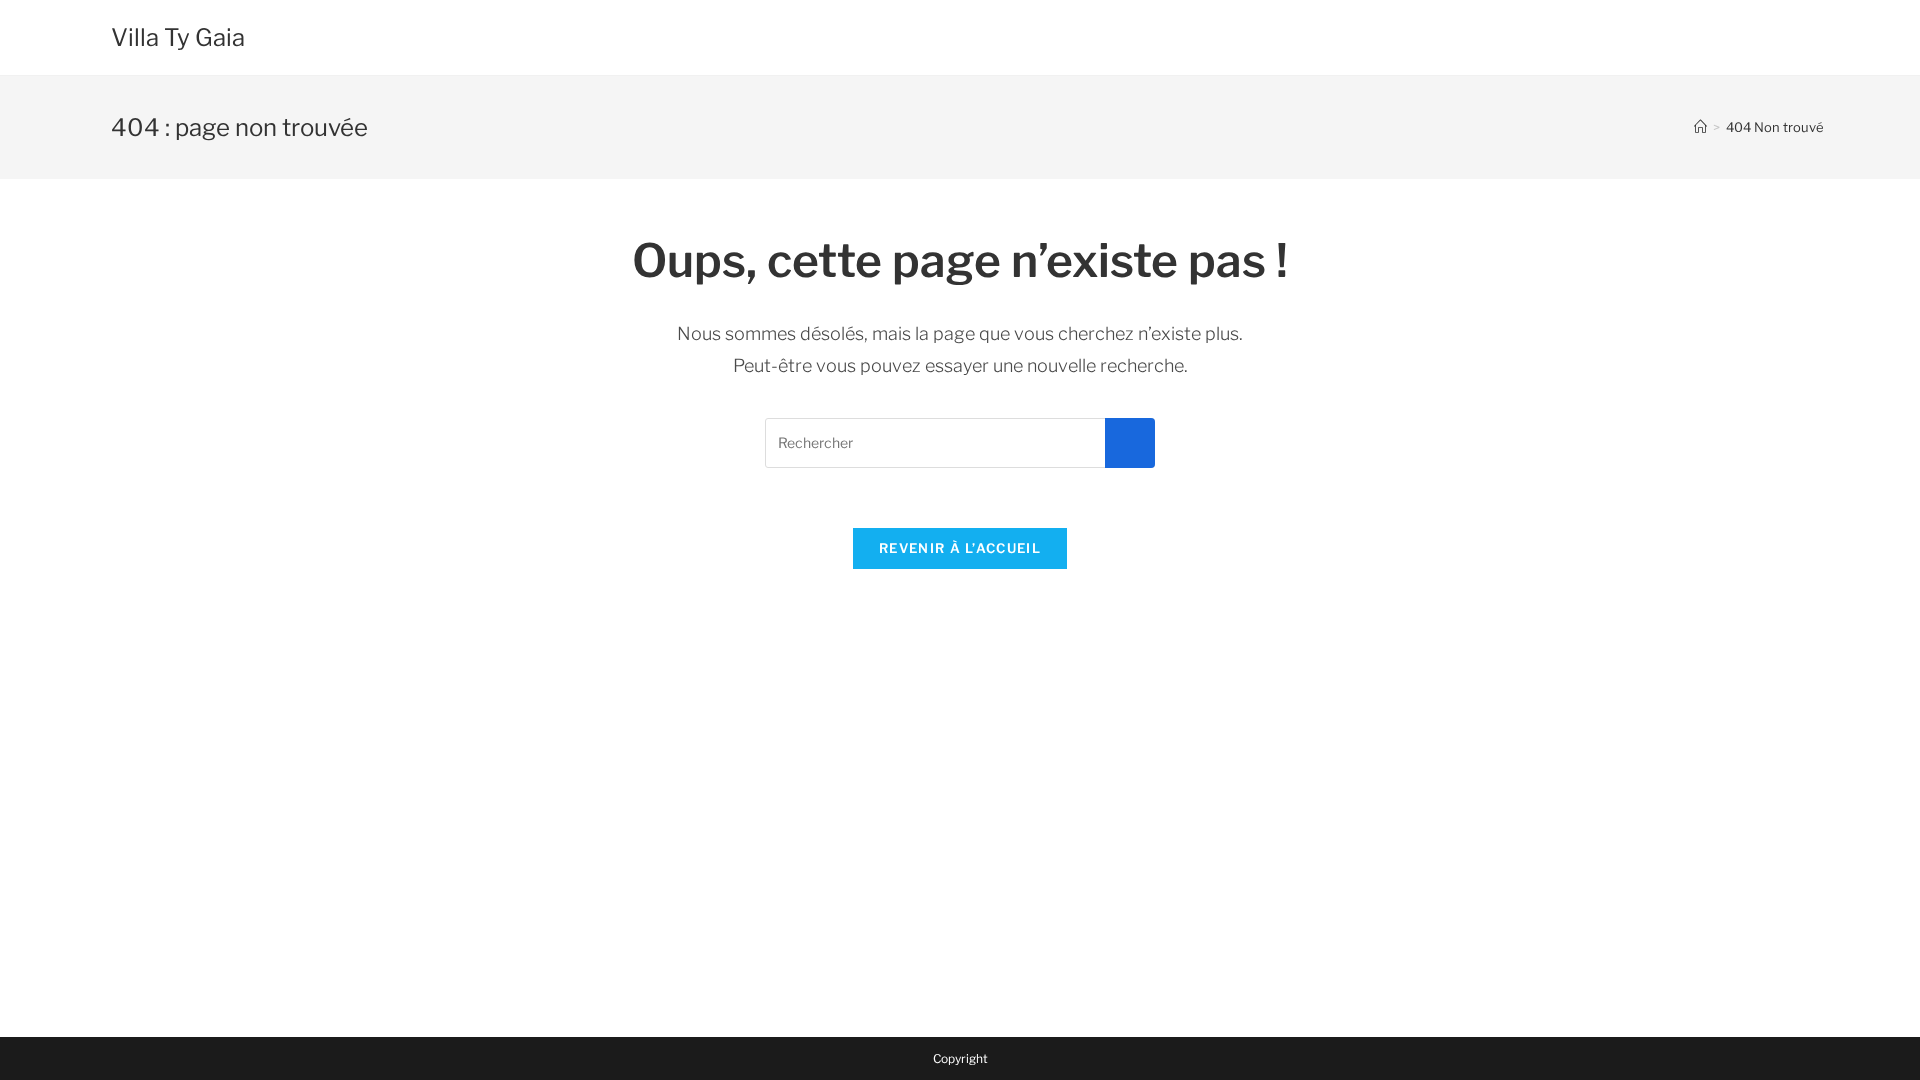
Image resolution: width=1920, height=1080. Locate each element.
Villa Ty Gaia (178, 37)
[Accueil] (1700, 127)
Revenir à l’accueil (960, 548)
